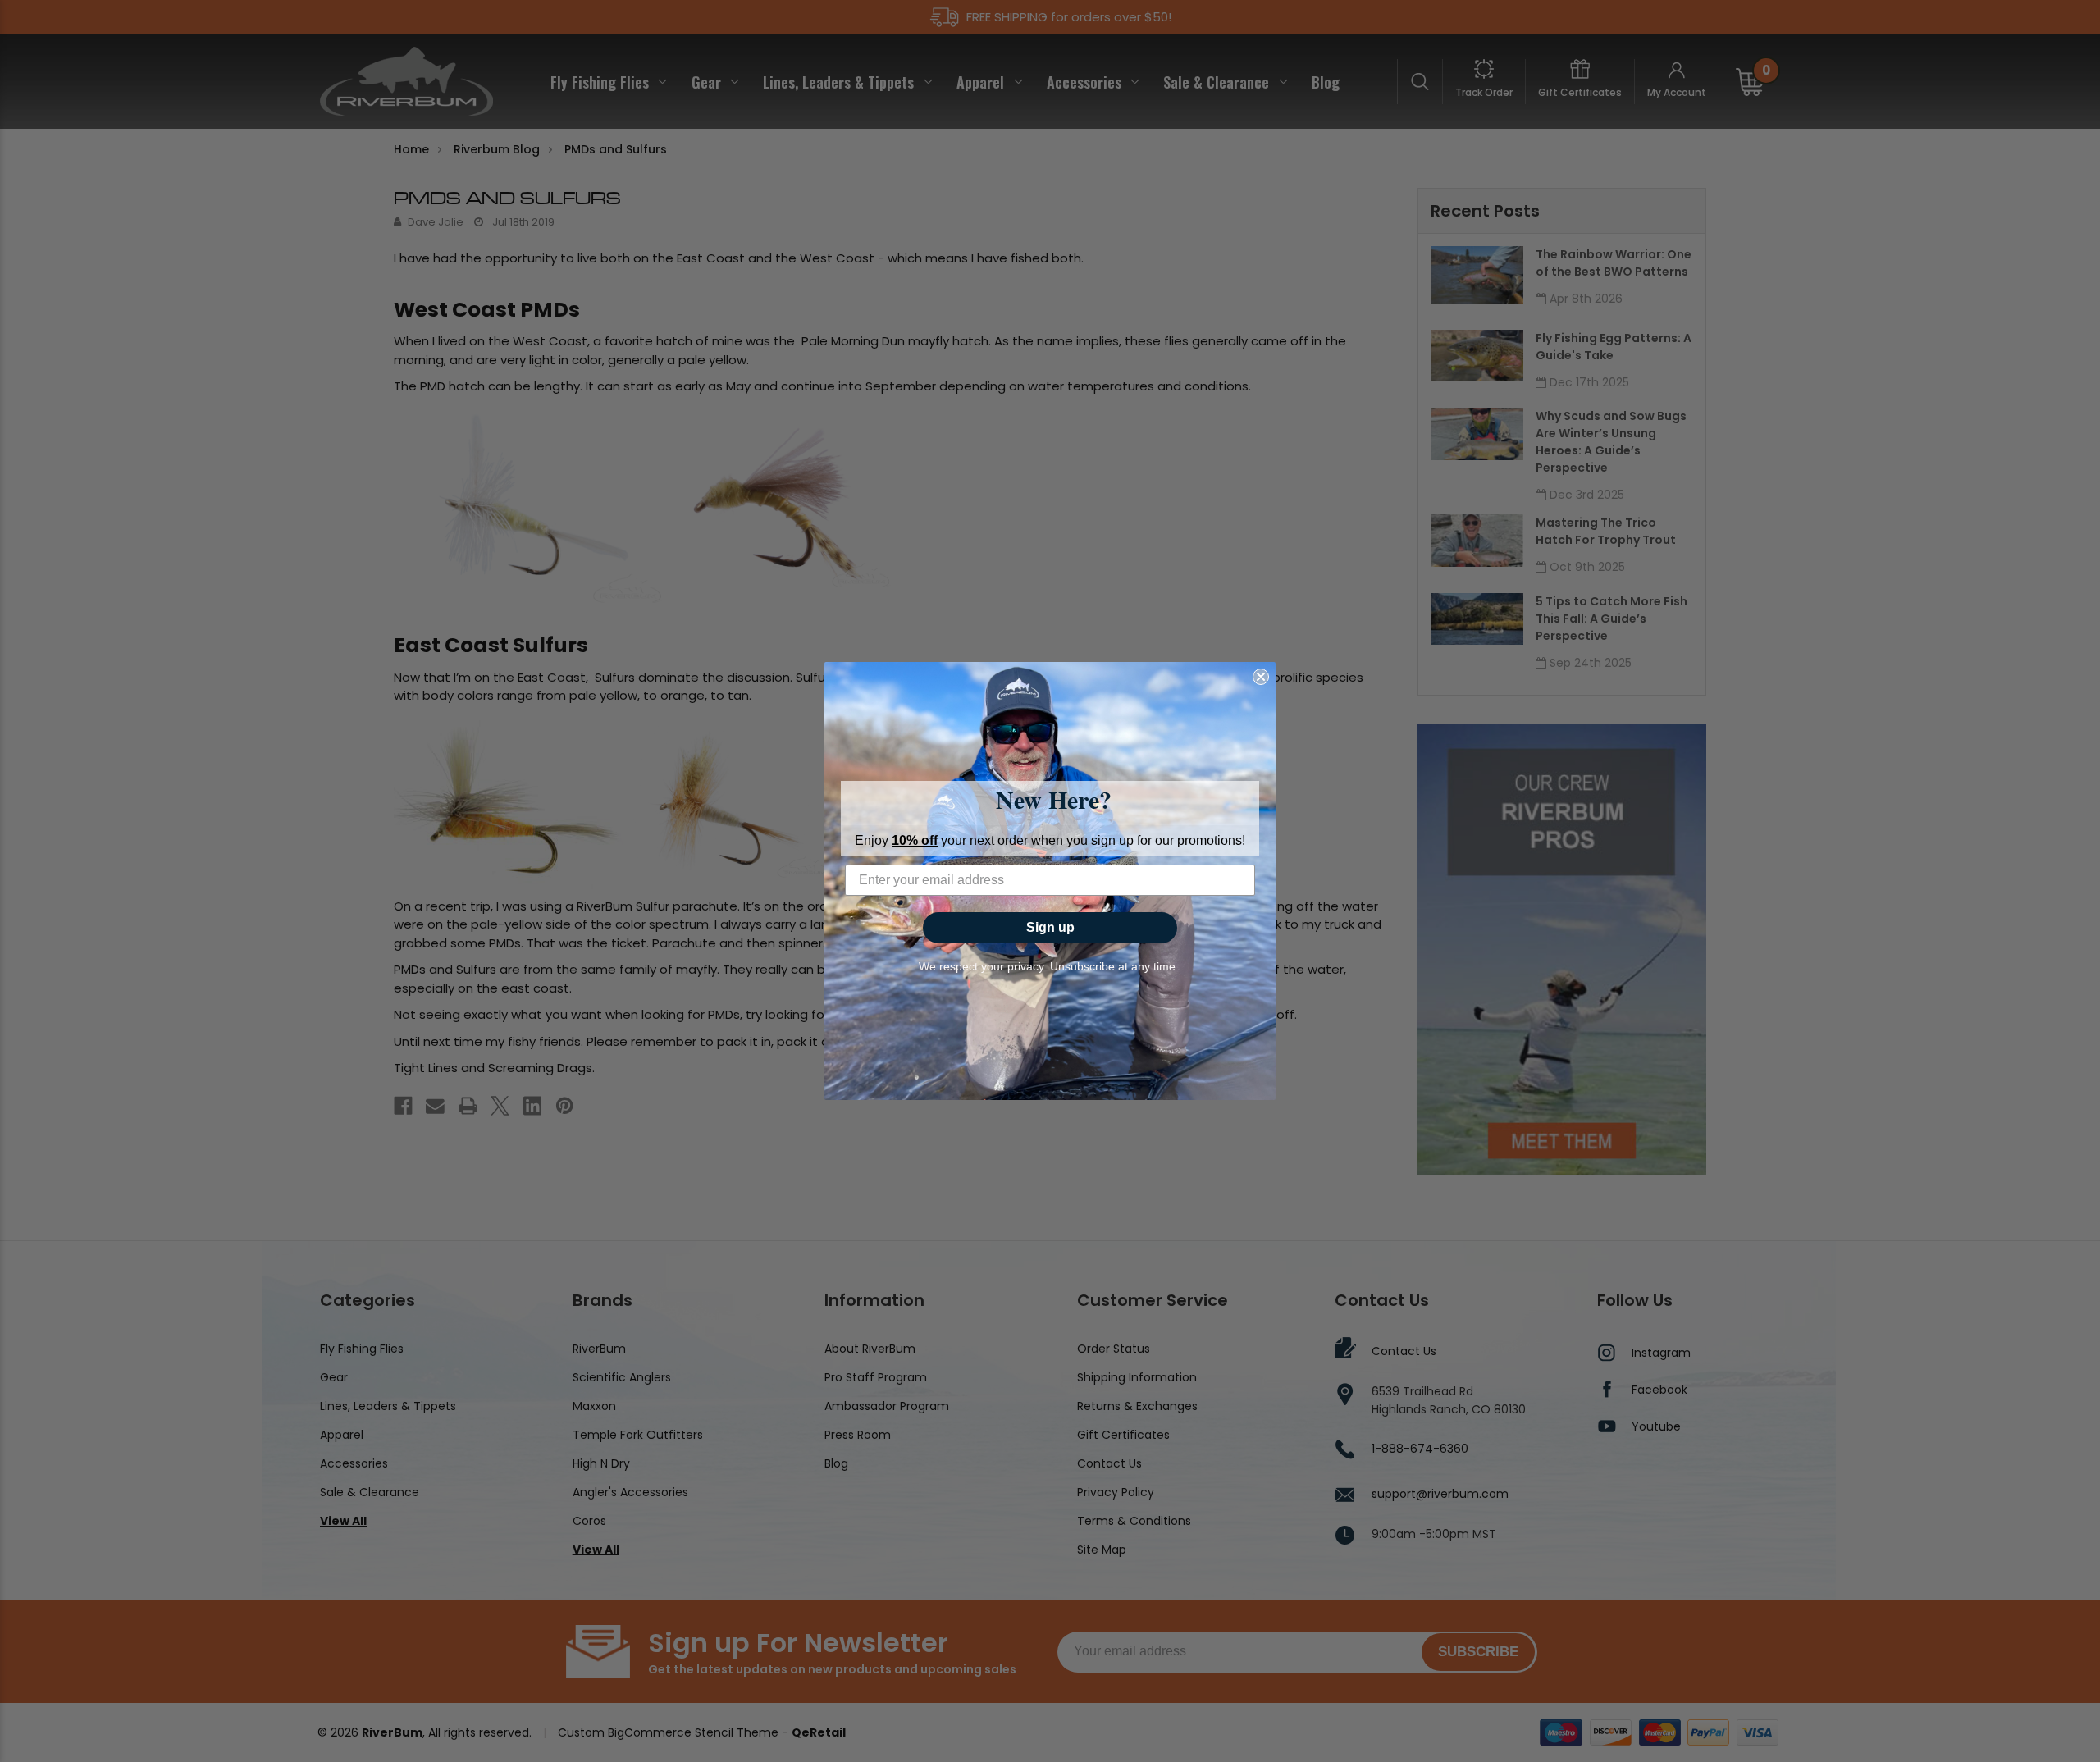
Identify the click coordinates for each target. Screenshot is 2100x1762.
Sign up (1050, 927)
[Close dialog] (1261, 677)
